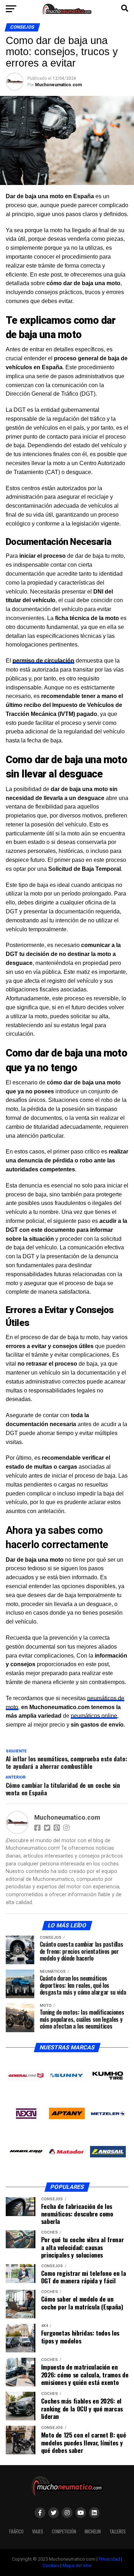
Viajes (38, 2531)
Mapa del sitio (77, 2565)
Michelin (93, 2531)
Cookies (51, 2565)
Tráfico (16, 2531)
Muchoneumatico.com (58, 85)
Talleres (118, 2531)
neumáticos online (94, 1716)
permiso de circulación (43, 661)
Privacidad (109, 2559)
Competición (64, 2531)
